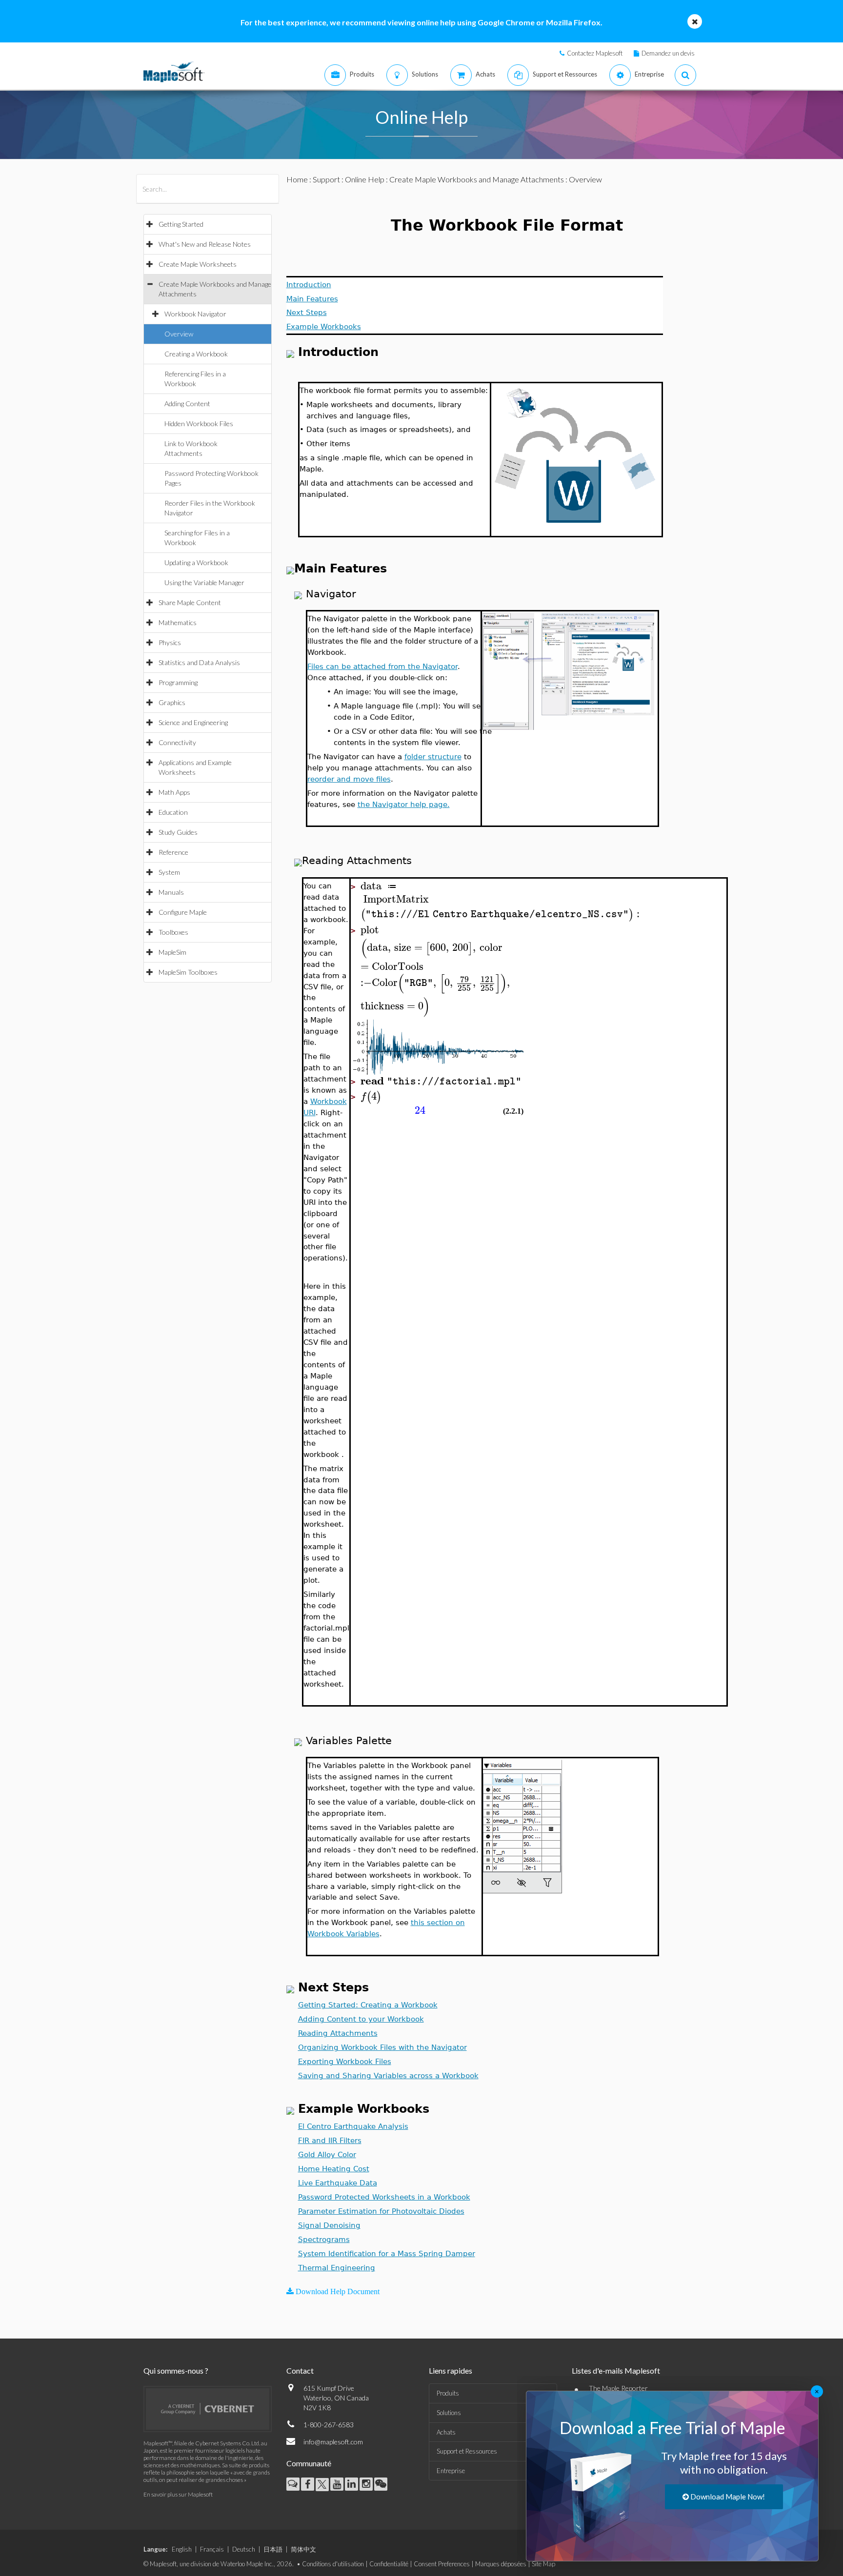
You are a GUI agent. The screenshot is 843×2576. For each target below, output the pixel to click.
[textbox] (496, 886)
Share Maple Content (190, 602)
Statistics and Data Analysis (199, 662)
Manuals (171, 892)
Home (297, 179)
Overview (179, 334)
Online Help (365, 179)
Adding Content (187, 403)
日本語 (273, 2549)
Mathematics (178, 622)
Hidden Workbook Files (199, 423)
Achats (446, 2432)
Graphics (172, 702)
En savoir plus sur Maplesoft (178, 2494)
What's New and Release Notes (205, 244)
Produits (448, 2393)
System (169, 872)
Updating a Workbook (196, 562)
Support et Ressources (467, 2451)
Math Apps (174, 792)
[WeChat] (381, 2484)
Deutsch (244, 2549)
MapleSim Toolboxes (188, 972)
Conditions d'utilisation (333, 2564)
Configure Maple (183, 912)
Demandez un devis (668, 53)
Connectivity (177, 742)
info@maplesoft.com (333, 2442)
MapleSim (172, 952)
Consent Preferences (442, 2564)
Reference (173, 852)
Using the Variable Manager (204, 582)
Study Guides (178, 832)
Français (212, 2549)
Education (173, 812)
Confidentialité (389, 2564)
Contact (300, 2370)
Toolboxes (173, 932)
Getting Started (181, 224)
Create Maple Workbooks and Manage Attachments (477, 179)
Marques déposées (501, 2564)
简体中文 (303, 2549)
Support (326, 179)
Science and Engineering (193, 722)
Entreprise (451, 2471)
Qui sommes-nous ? (176, 2370)
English (182, 2549)
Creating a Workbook (196, 354)
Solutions (449, 2413)
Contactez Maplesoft (595, 53)
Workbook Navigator (195, 314)
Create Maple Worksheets (198, 264)
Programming (178, 682)
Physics (170, 642)
